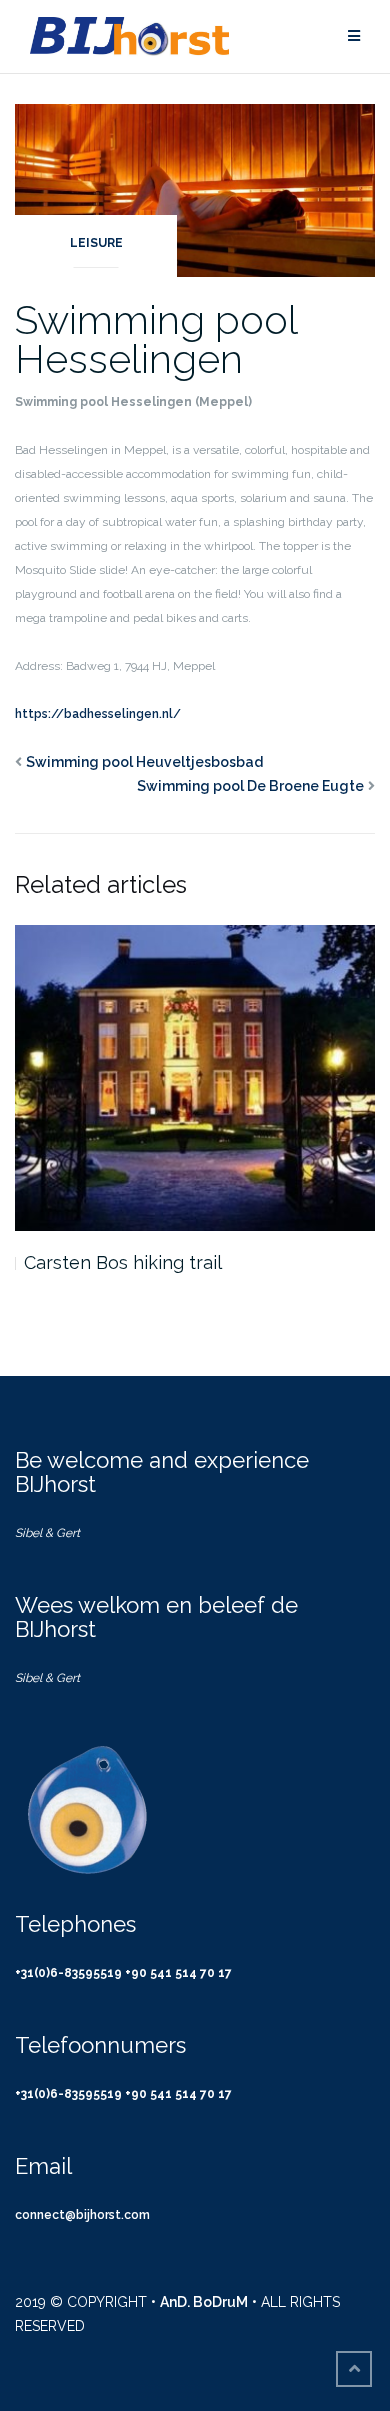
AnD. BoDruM (204, 2302)
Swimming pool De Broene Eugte (250, 786)
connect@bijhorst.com (82, 2215)
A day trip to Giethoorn (126, 1262)
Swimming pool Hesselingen (156, 339)
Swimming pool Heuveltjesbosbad (144, 762)
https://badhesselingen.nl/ (98, 714)
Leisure (96, 243)
